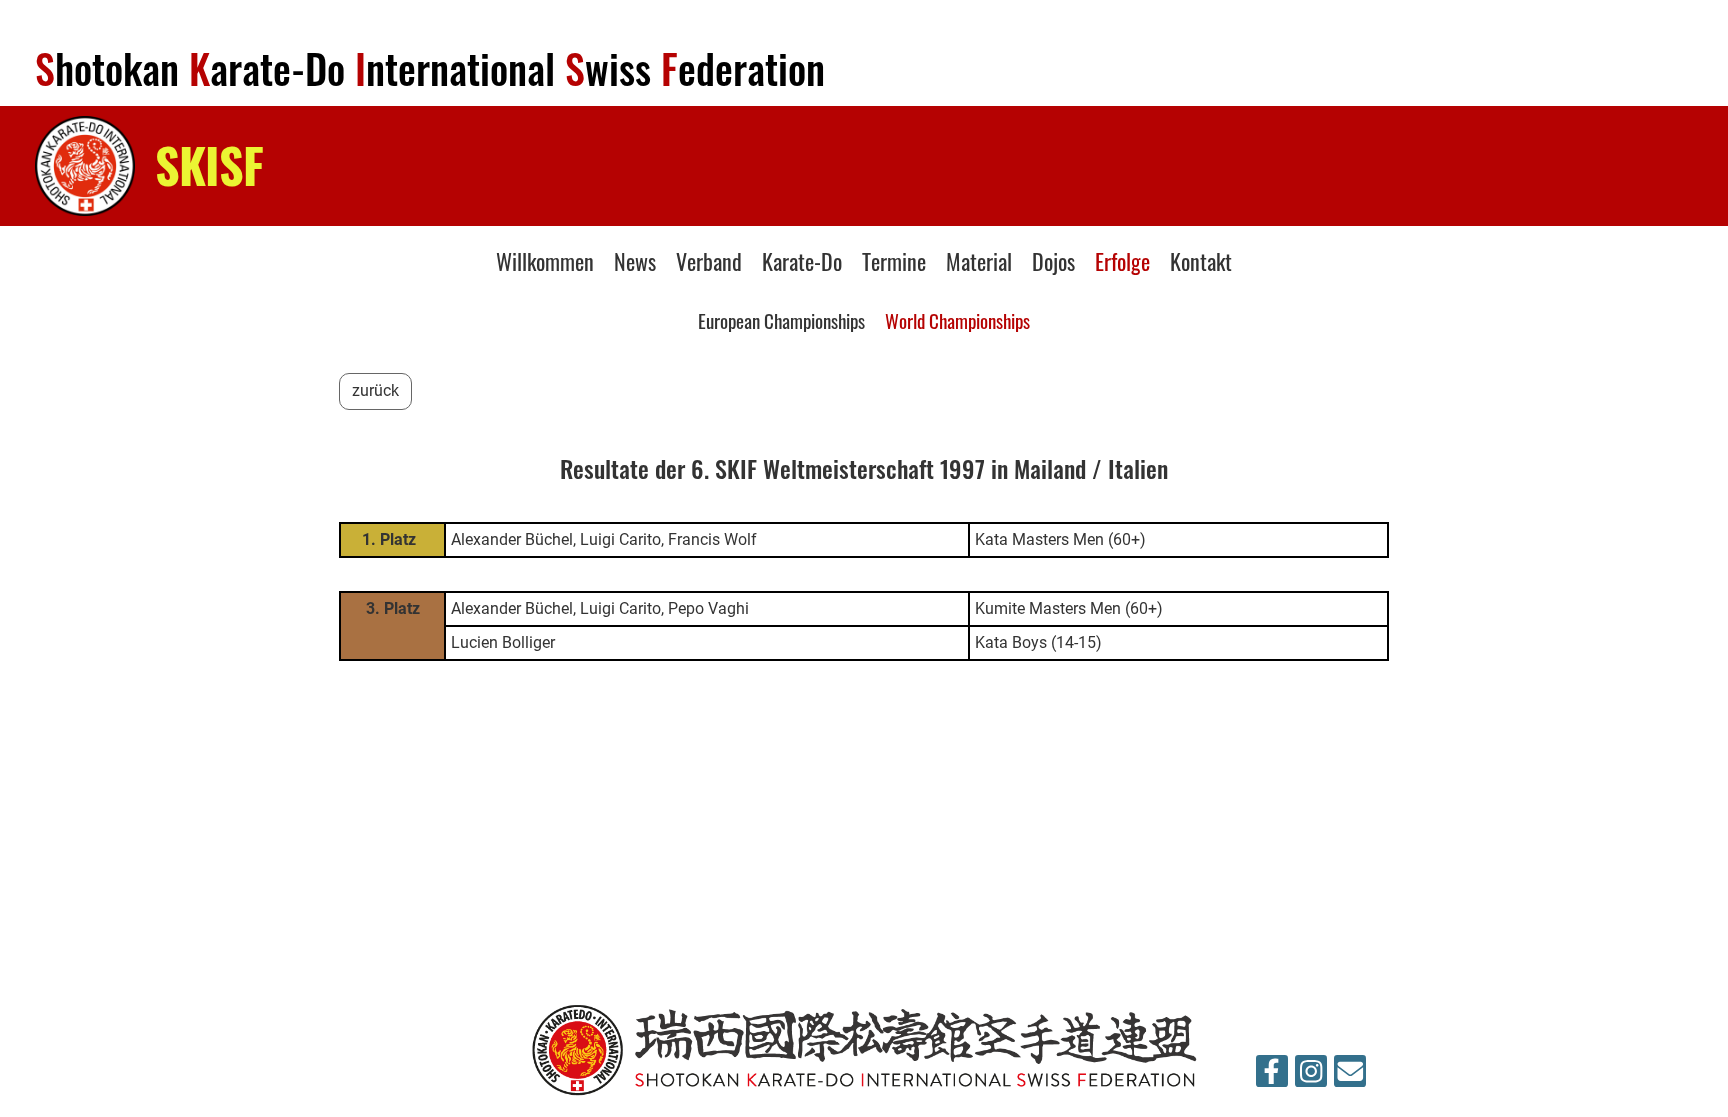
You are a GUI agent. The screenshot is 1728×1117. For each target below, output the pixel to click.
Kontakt (1201, 261)
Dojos (1053, 261)
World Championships (957, 320)
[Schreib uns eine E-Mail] (1350, 1076)
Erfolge (1122, 261)
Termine (894, 261)
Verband (709, 261)
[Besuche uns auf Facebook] (1272, 1076)
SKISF (209, 164)
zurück (375, 390)
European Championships (781, 320)
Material (979, 261)
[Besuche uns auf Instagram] (1311, 1076)
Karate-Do (802, 261)
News (635, 261)
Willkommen (545, 261)
